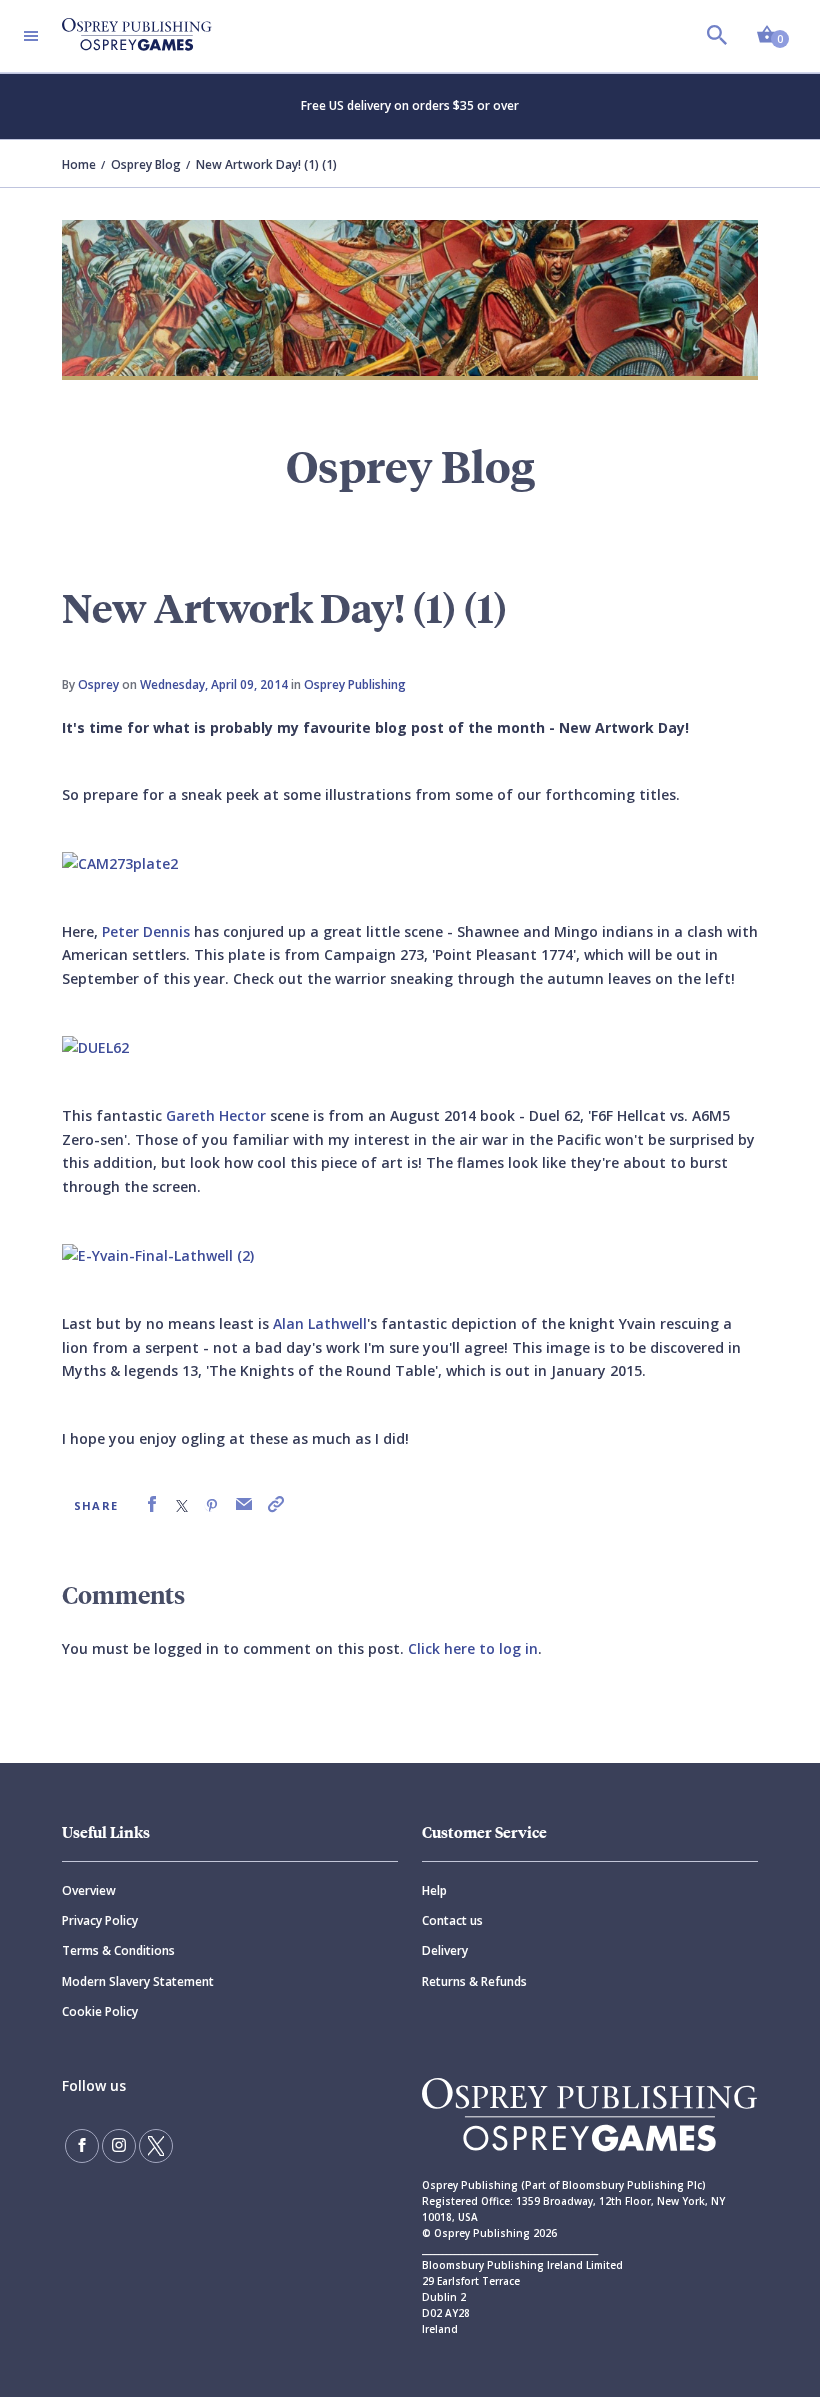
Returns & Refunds (474, 1981)
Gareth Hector (216, 1115)
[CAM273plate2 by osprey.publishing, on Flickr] (120, 862)
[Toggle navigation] (31, 36)
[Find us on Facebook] (82, 2146)
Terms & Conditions (118, 1950)
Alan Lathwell (320, 1323)
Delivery (445, 1950)
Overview (89, 1890)
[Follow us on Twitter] (156, 2146)
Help (434, 1890)
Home (79, 164)
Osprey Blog (146, 164)
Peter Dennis (146, 931)
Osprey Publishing (355, 684)
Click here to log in (473, 1648)
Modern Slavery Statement (138, 1981)
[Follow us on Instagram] (119, 2146)
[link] (152, 1504)
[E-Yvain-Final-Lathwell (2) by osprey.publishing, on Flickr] (158, 1254)
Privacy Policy (100, 1920)
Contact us (452, 1920)
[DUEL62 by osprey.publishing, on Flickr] (95, 1046)
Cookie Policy (100, 2011)
